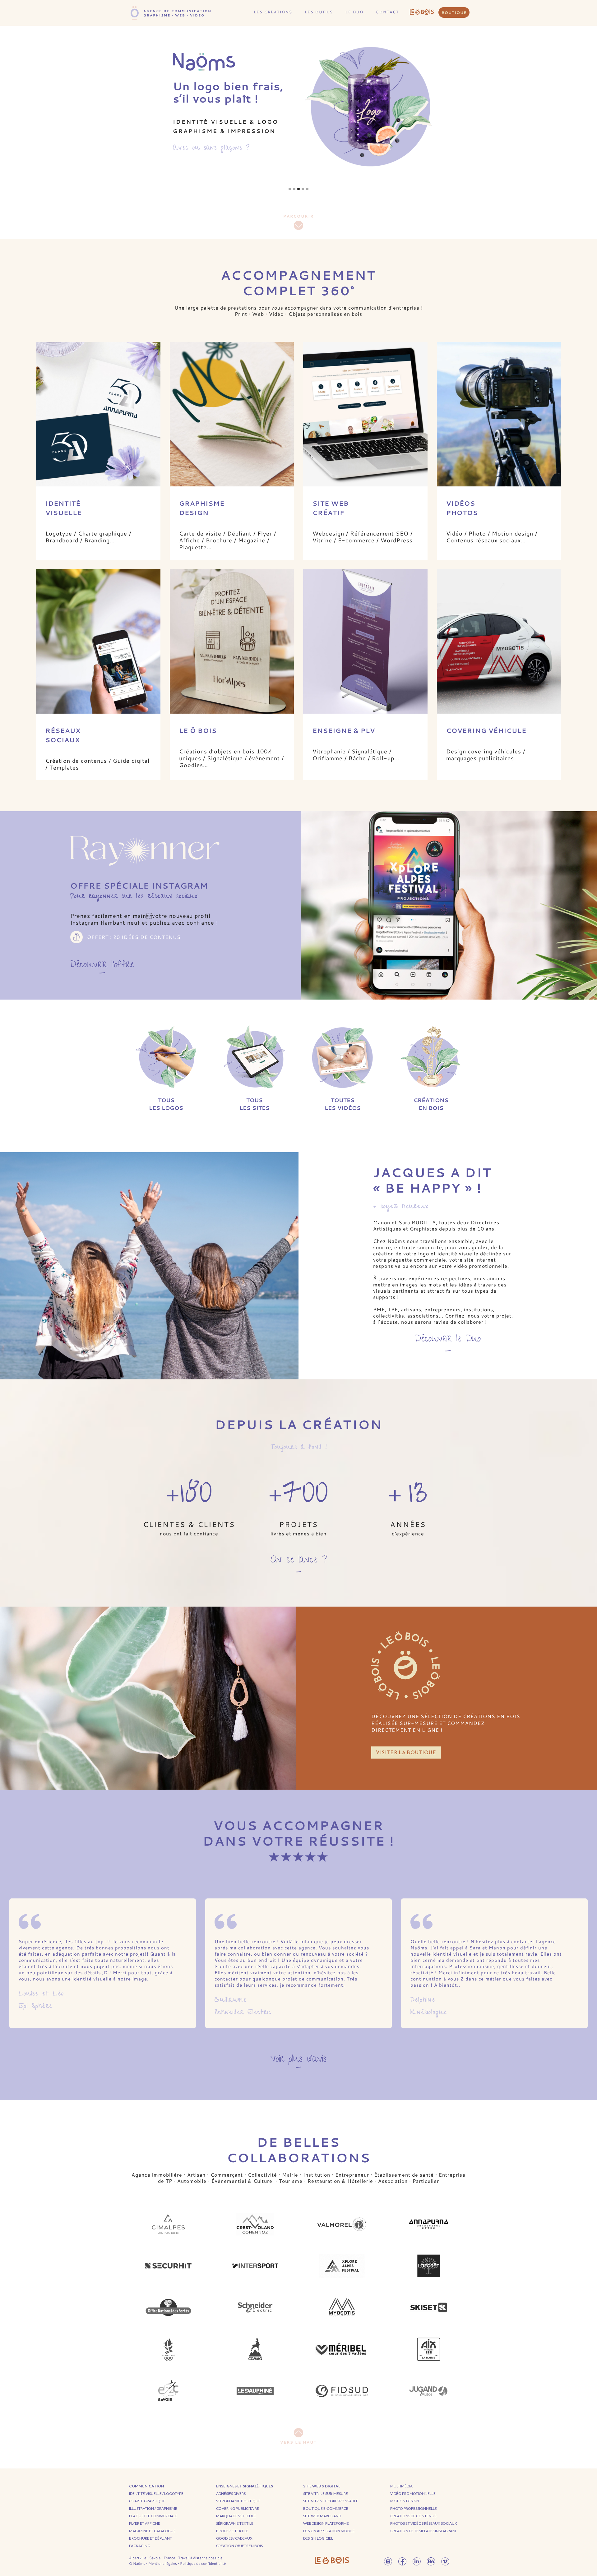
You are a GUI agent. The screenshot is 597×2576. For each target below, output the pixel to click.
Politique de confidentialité (203, 2563)
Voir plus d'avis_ (298, 2061)
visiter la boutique (406, 1752)
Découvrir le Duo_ (448, 1343)
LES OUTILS (319, 12)
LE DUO (354, 12)
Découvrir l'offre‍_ (102, 967)
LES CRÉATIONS (273, 12)
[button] (290, 189)
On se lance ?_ (299, 1564)
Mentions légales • (164, 2563)
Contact (387, 12)
